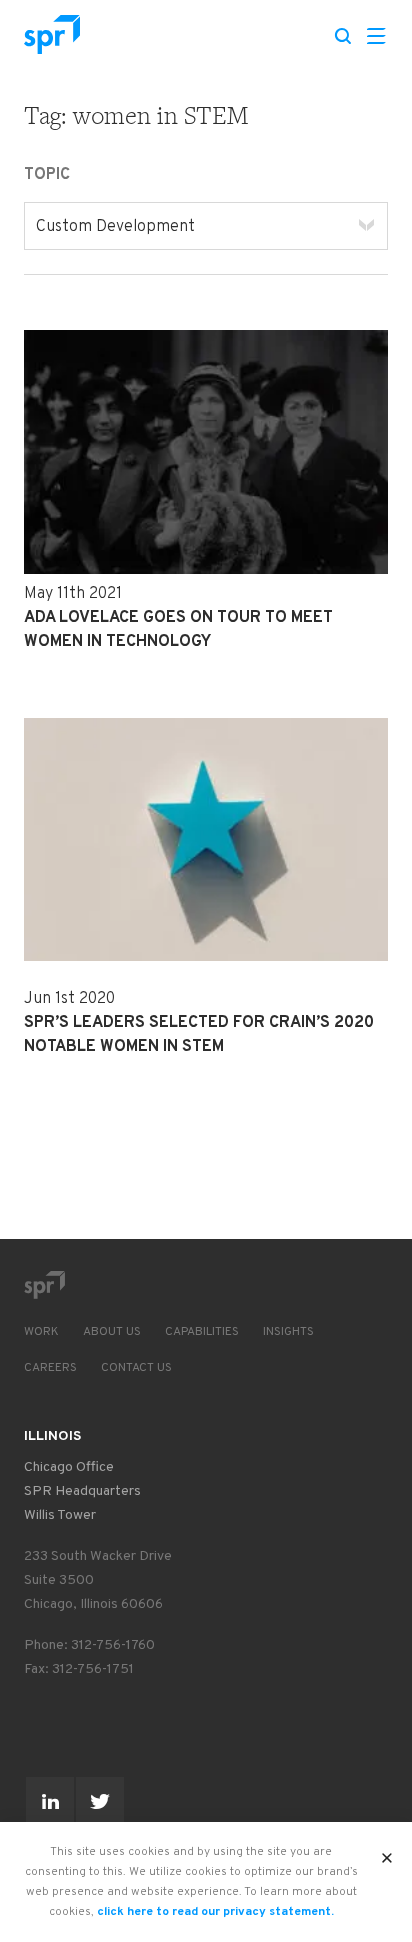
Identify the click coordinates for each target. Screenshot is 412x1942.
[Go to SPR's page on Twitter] (100, 1801)
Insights (288, 1332)
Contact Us (136, 1368)
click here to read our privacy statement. (215, 1912)
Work (41, 1332)
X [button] (387, 1852)
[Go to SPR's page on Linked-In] (50, 1801)
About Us (112, 1332)
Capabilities (202, 1332)
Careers (50, 1368)
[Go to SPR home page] (44, 1285)
